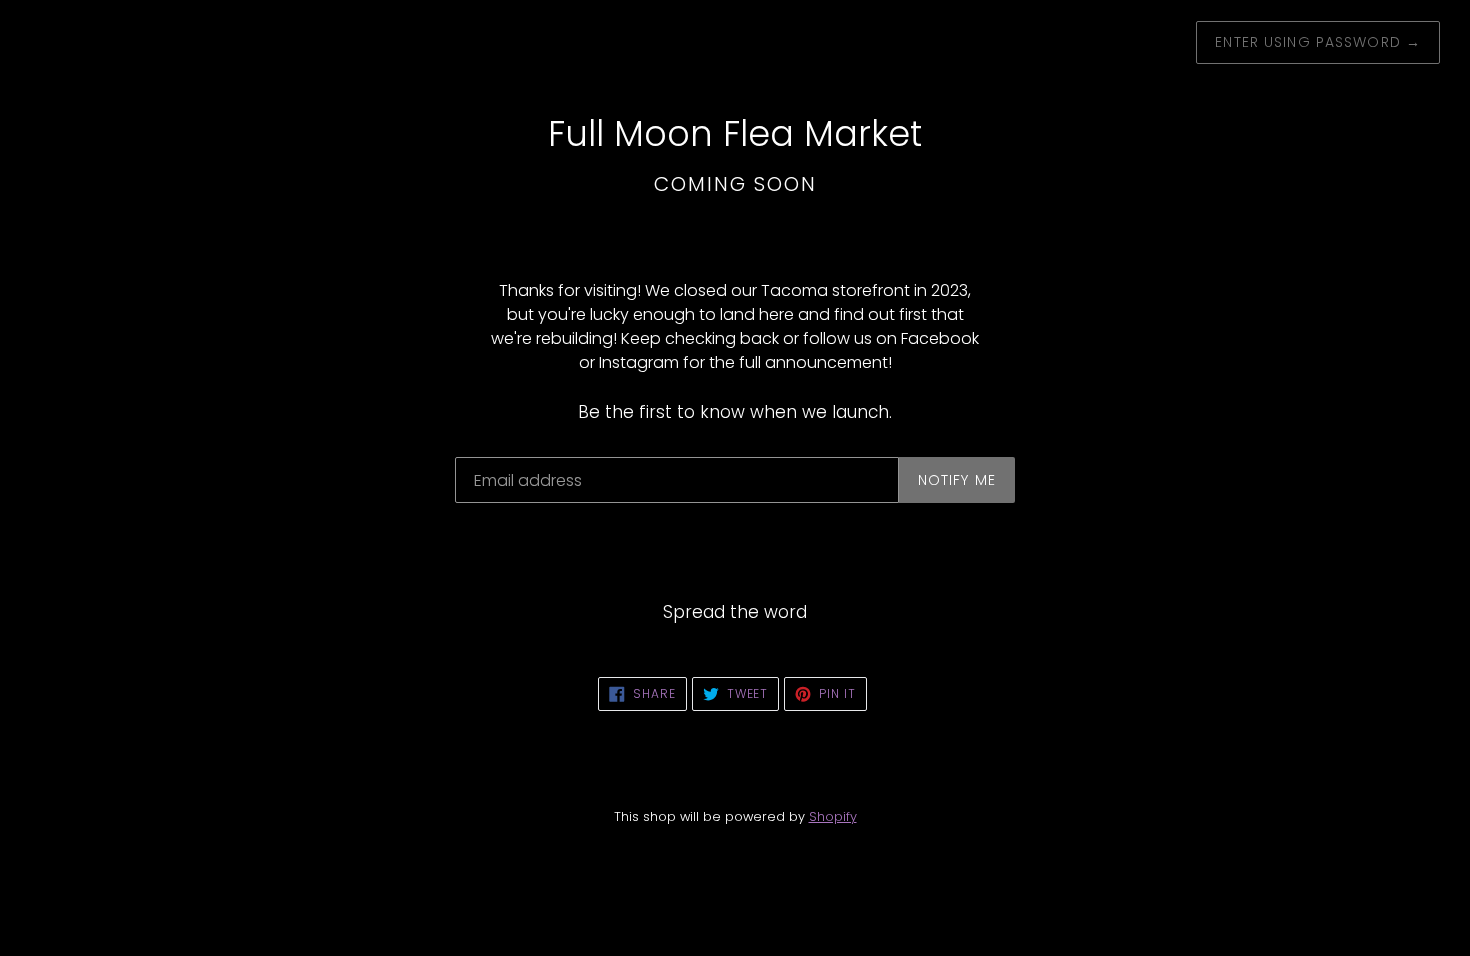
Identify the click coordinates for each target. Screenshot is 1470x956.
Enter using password (1318, 42)
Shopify (833, 816)
